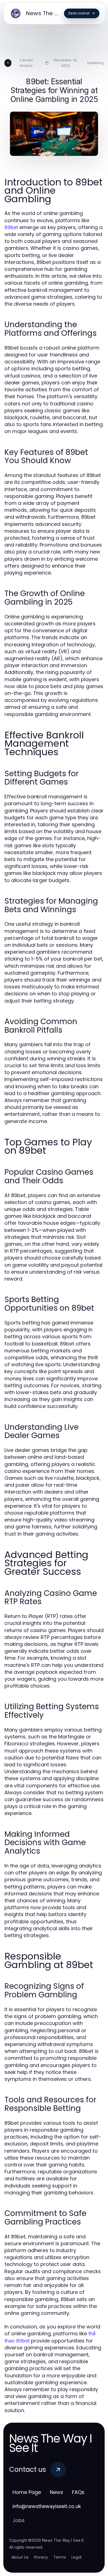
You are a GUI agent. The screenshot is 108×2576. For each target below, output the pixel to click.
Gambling (95, 63)
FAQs (78, 2492)
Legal (76, 2557)
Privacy (41, 2557)
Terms (60, 2557)
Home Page (27, 2492)
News (56, 2492)
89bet (11, 227)
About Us (20, 2557)
